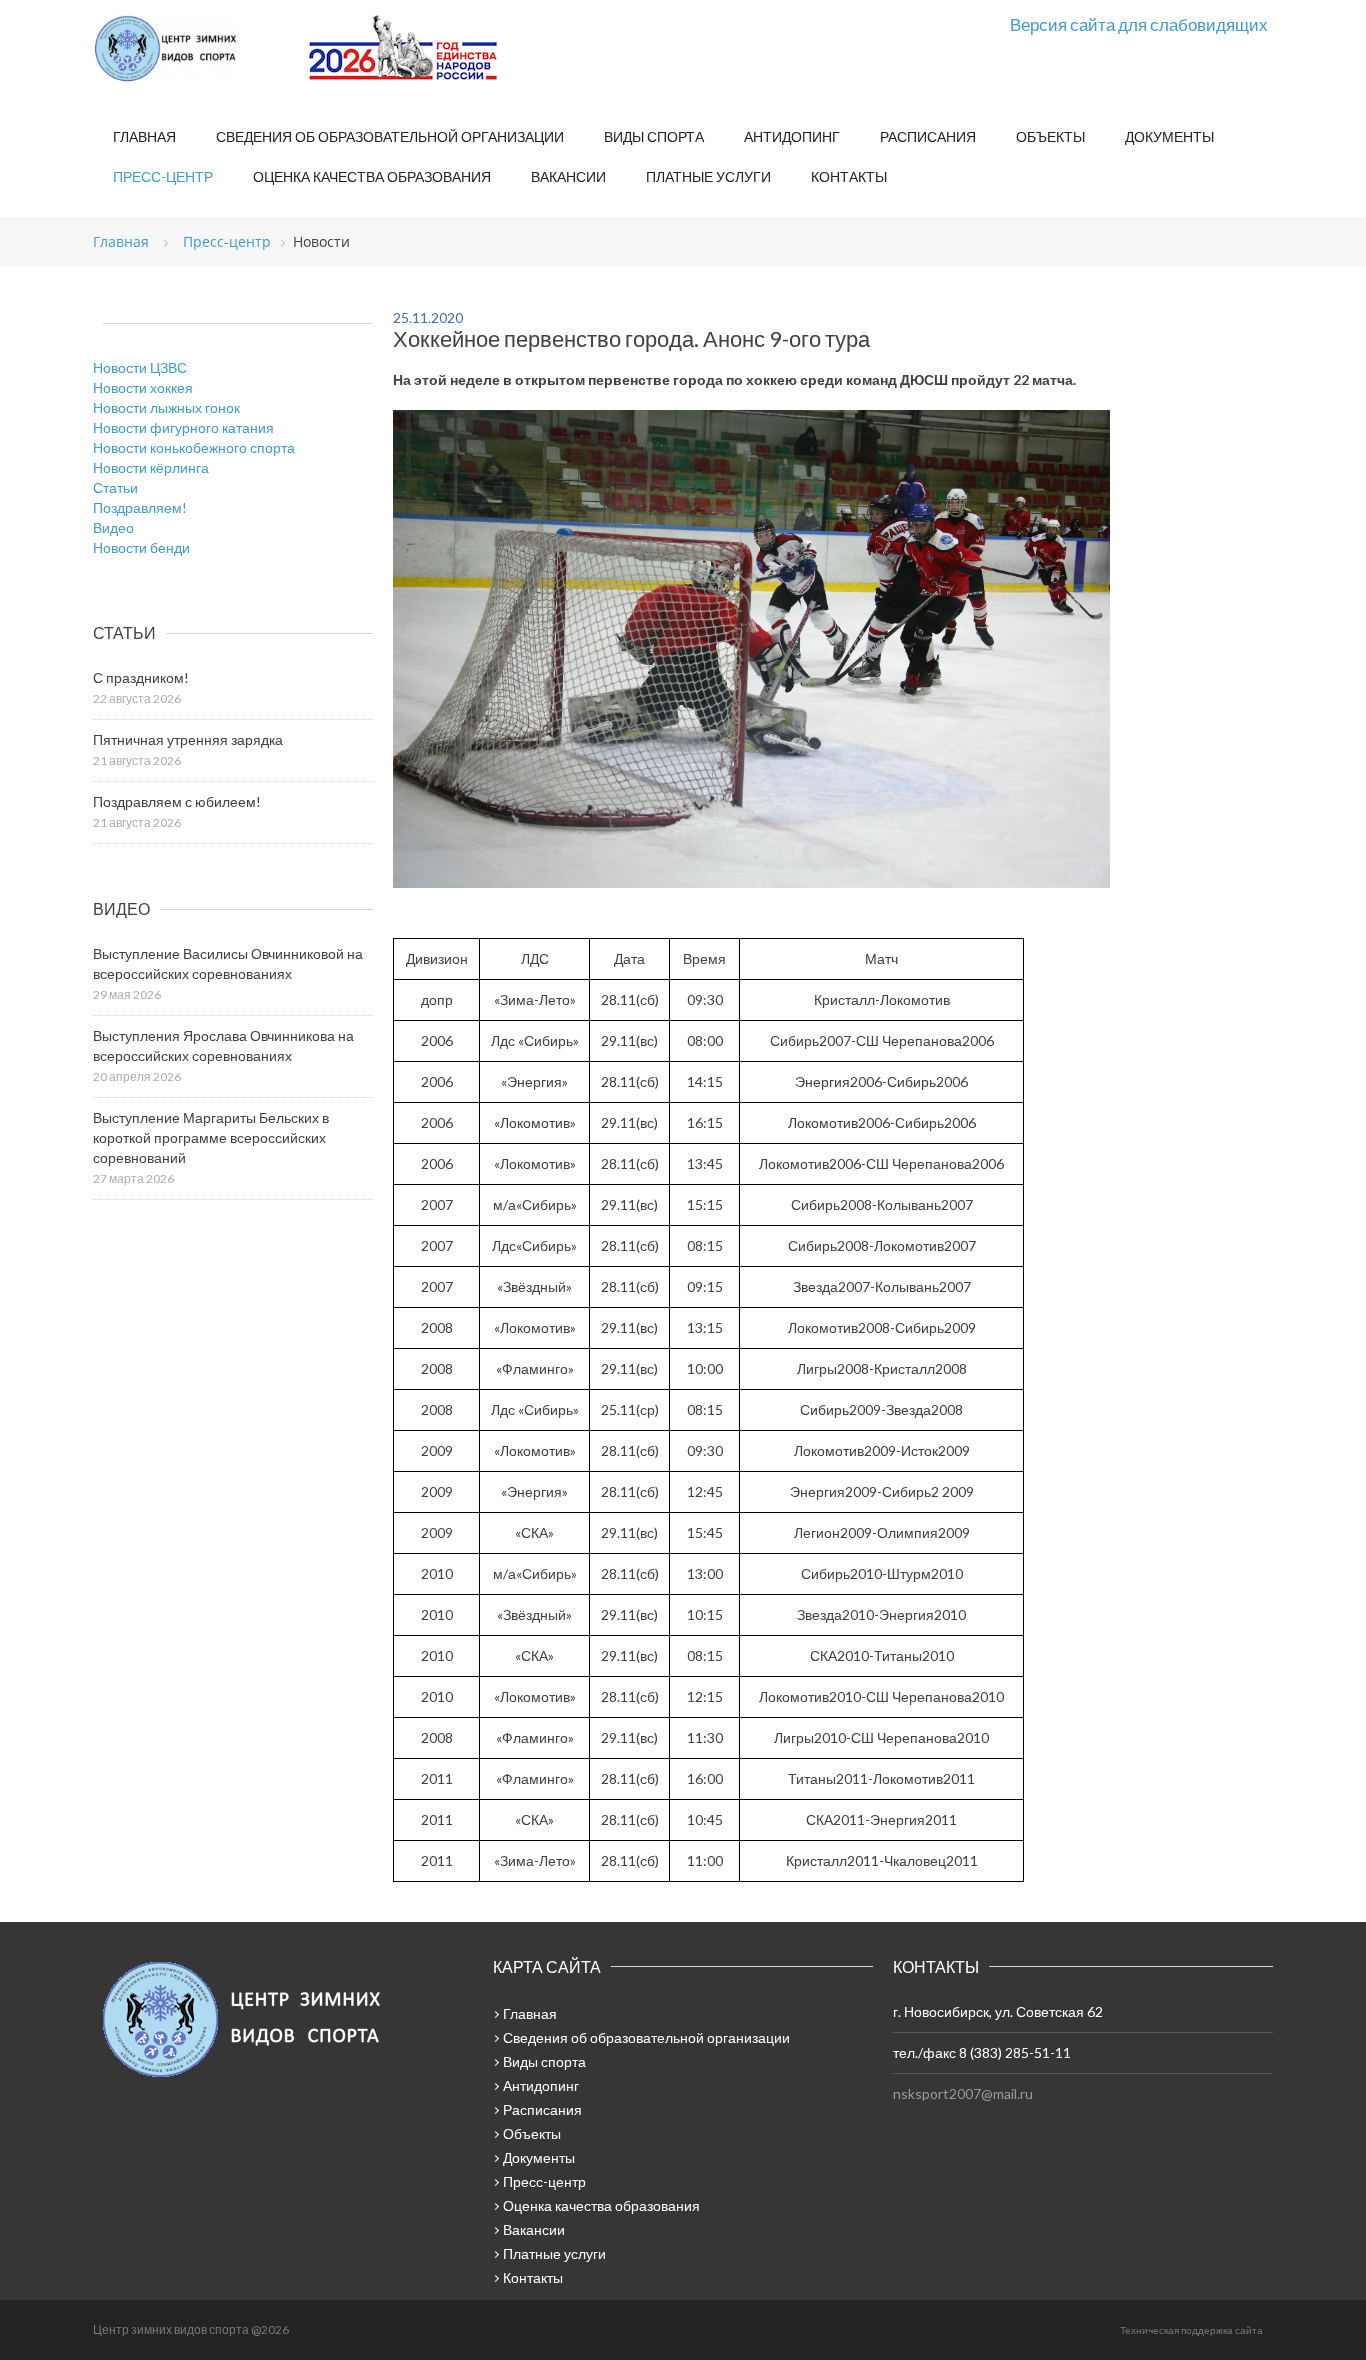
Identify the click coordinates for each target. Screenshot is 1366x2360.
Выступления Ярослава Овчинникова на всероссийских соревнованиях (223, 1045)
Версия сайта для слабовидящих (1139, 24)
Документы (1169, 136)
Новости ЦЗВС (140, 367)
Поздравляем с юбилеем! (177, 801)
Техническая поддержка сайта (1191, 2330)
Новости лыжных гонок (166, 407)
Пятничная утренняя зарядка (188, 739)
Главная (144, 136)
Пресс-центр (163, 176)
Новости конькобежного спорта (194, 447)
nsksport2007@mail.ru (963, 2093)
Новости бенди (141, 547)
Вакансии (568, 176)
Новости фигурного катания (183, 427)
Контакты (849, 176)
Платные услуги (708, 176)
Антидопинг (792, 136)
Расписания (928, 136)
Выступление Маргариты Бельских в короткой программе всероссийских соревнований (211, 1137)
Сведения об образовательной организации (390, 136)
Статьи (115, 487)
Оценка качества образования (372, 176)
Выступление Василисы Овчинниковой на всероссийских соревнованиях (228, 963)
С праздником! (141, 677)
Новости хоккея (143, 387)
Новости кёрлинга (151, 467)
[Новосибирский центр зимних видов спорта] (193, 49)
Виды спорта (654, 136)
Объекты (1050, 136)
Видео (113, 527)
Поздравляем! (140, 507)
